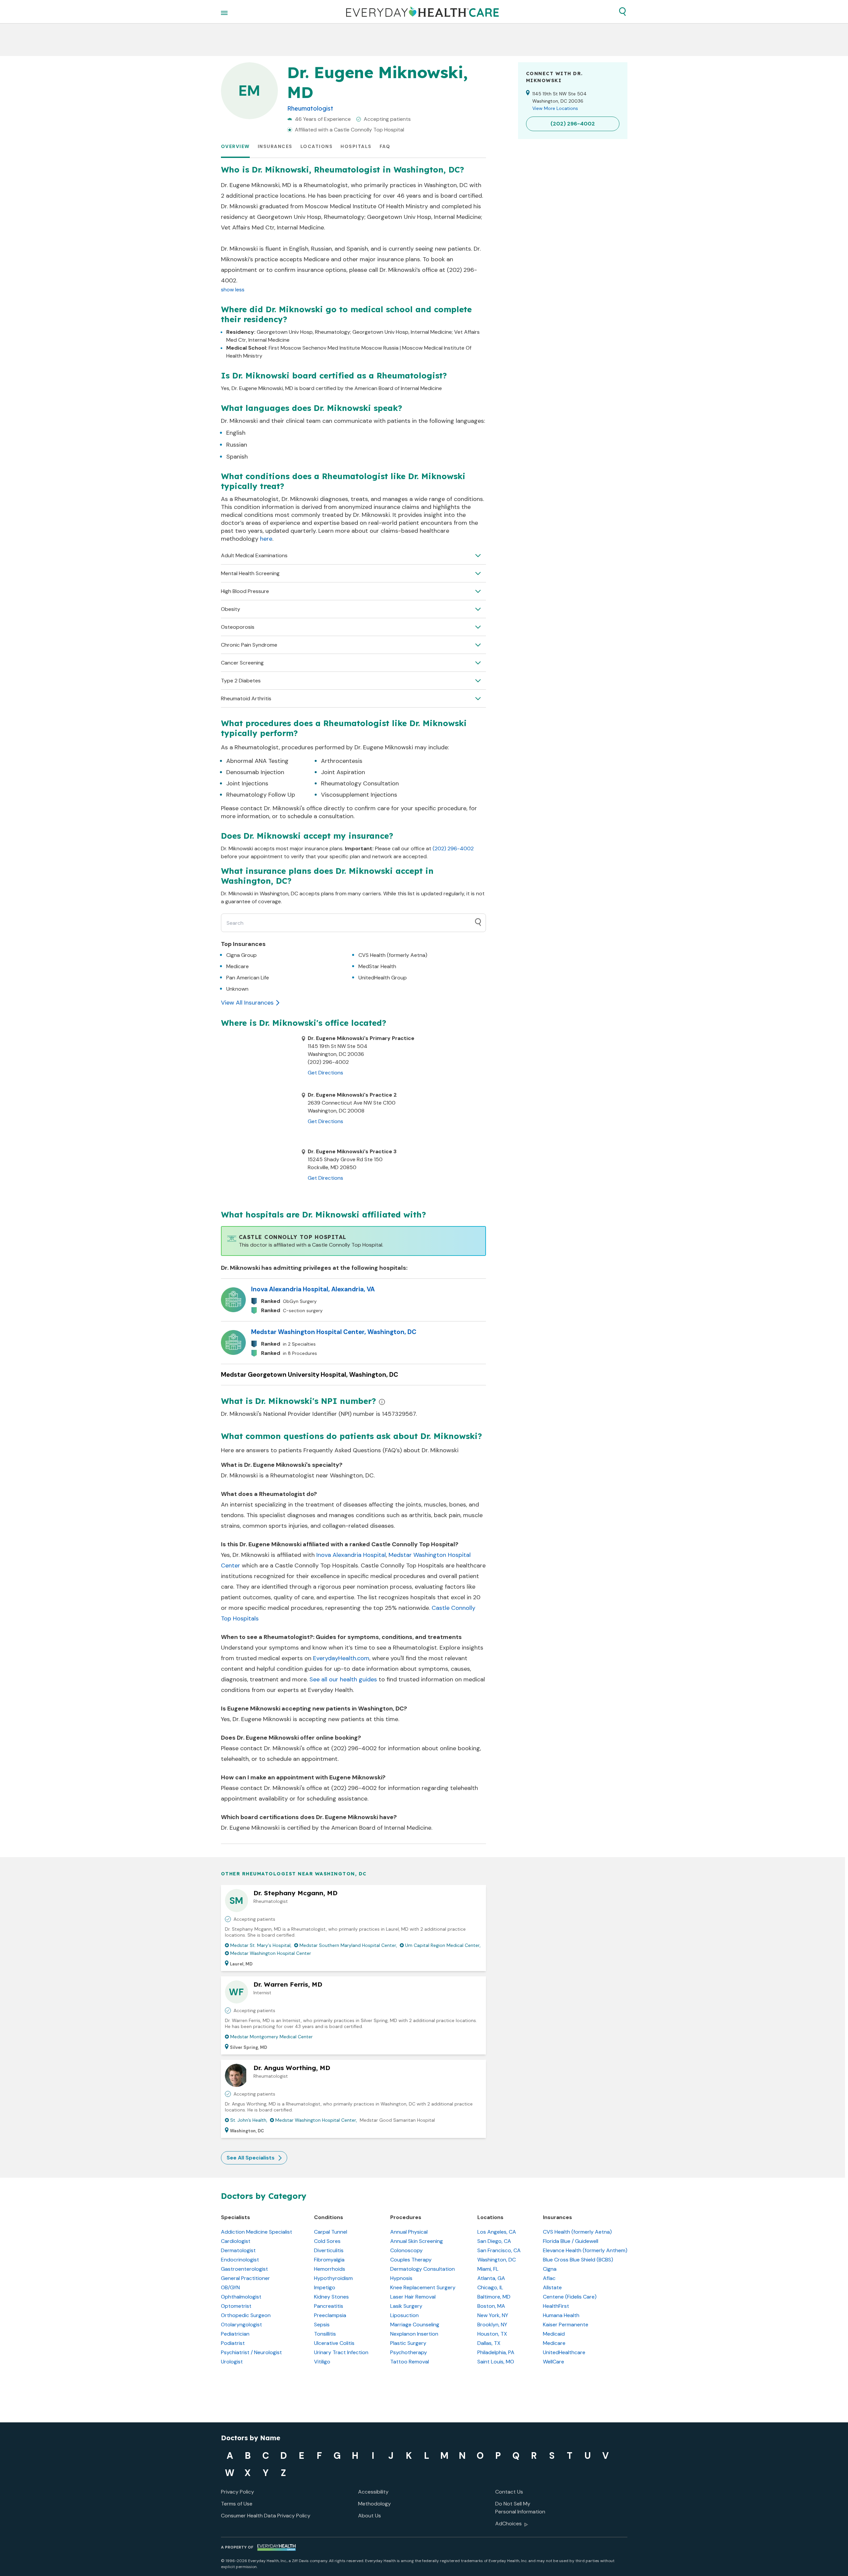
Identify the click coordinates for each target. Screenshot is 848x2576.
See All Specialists (251, 2158)
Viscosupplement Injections (359, 795)
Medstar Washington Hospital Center (271, 1953)
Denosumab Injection (255, 772)
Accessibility (373, 2492)
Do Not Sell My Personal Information (520, 2508)
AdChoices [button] (508, 2524)
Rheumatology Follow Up (261, 795)
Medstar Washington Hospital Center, (316, 2120)
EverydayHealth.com (341, 1658)
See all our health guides (343, 1679)
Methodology (374, 2504)
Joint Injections (247, 783)
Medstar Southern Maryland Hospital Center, (348, 1945)
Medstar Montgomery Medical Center (271, 2037)
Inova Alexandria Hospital (351, 1555)
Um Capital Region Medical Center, (443, 1945)
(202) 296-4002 (453, 848)
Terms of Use (237, 2504)
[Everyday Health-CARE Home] (423, 12)
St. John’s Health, (249, 2120)
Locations (317, 146)
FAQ (385, 146)
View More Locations (555, 108)
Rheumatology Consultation (360, 783)
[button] (622, 12)
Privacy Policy (238, 2492)
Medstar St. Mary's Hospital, (261, 1945)
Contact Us (509, 2492)
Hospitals (356, 146)
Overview (235, 146)
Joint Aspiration (343, 772)
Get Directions (325, 1073)
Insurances (275, 146)
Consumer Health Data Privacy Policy (266, 2516)
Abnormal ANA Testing (257, 761)
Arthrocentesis (342, 761)
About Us (370, 2516)
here (266, 539)
